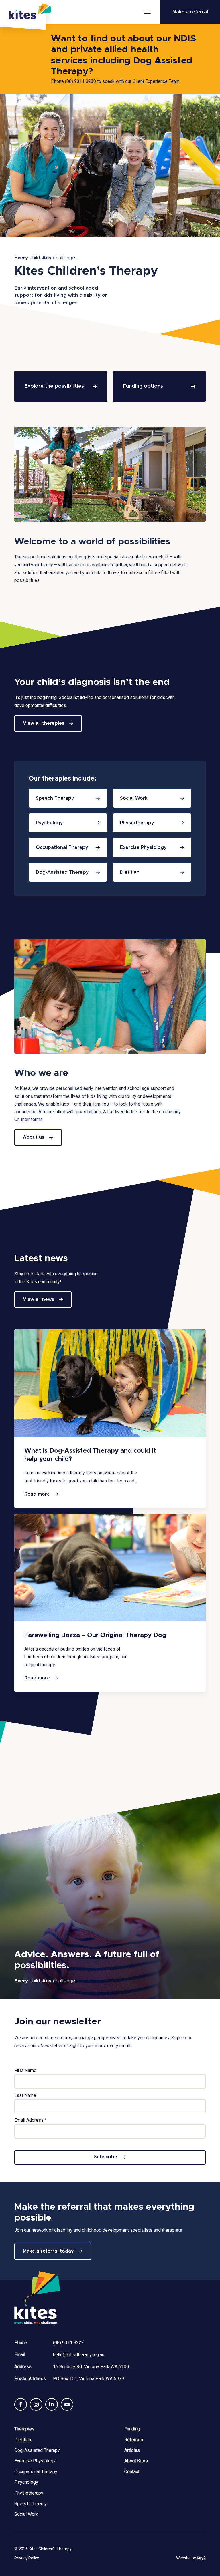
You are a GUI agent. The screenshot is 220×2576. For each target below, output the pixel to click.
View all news (39, 1299)
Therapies (24, 2429)
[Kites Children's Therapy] (23, 15)
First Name (25, 2070)
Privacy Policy (27, 2558)
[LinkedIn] (52, 2404)
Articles (132, 2450)
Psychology (26, 2482)
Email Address (31, 2120)
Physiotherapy (29, 2493)
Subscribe (106, 2157)
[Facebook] (21, 2404)
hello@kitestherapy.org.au (79, 2355)
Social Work (26, 2514)
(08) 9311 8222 (68, 2343)
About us (34, 1137)
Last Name (25, 2095)
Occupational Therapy (36, 2472)
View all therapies (44, 723)
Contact (132, 2472)
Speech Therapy (31, 2504)
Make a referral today (48, 2251)
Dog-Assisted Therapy (37, 2450)
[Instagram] (36, 2404)
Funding (132, 2429)
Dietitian (23, 2440)
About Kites (136, 2461)
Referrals (134, 2440)
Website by (191, 2558)
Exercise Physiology (35, 2461)
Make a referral (190, 12)
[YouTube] (67, 2404)
